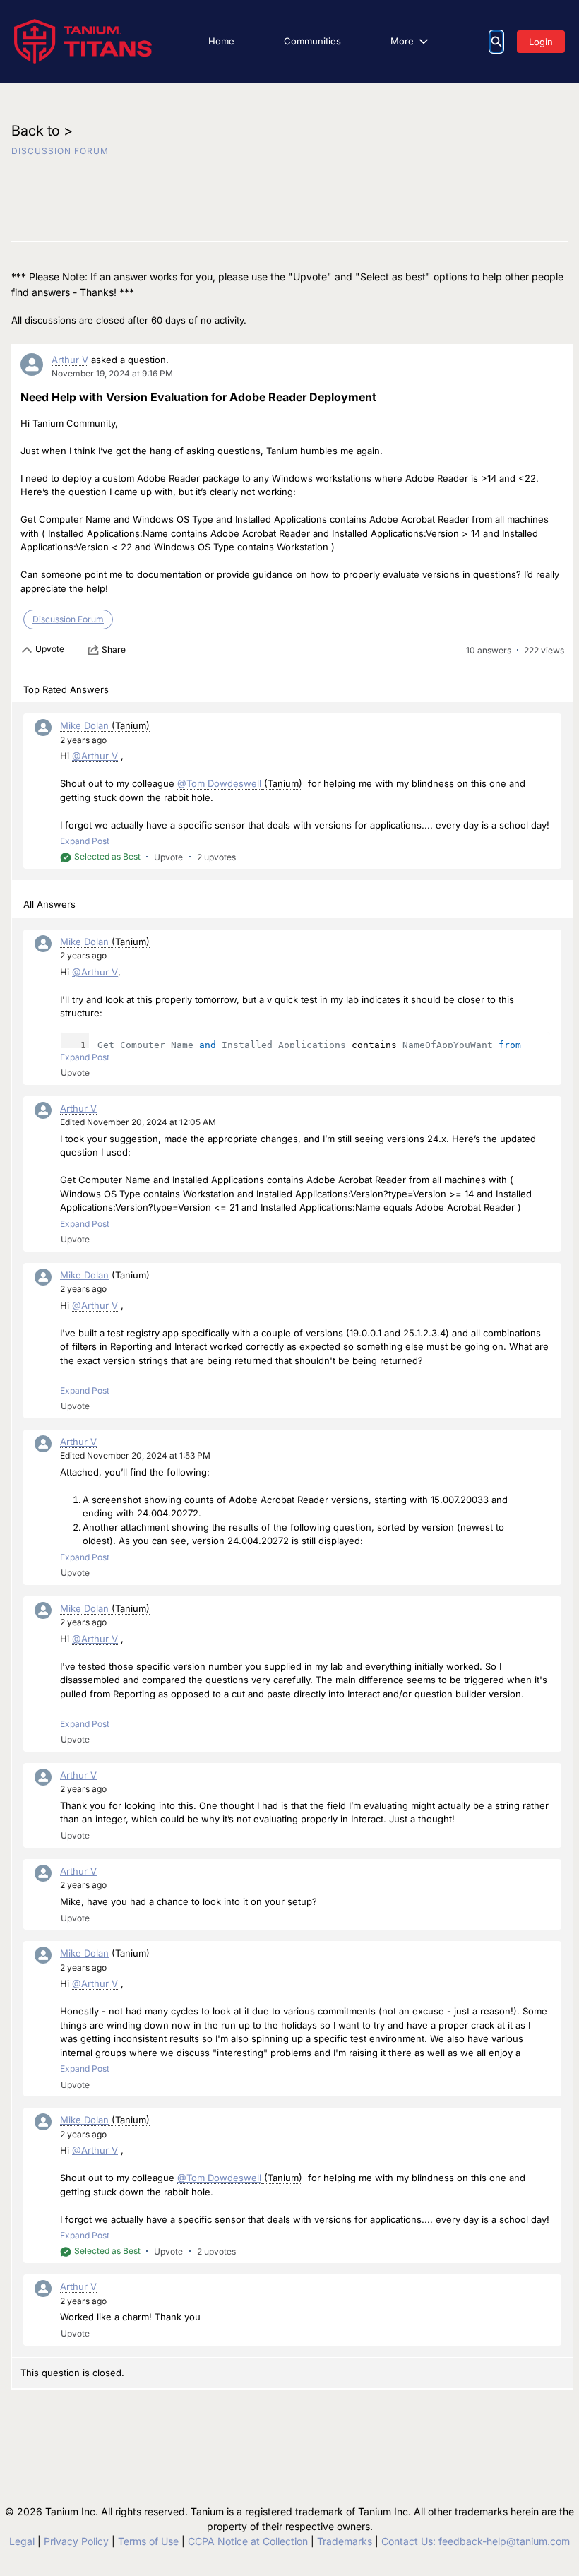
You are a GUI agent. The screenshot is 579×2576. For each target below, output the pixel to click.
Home (221, 41)
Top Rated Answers (66, 689)
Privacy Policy (76, 2541)
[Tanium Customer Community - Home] (83, 41)
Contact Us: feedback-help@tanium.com (476, 2541)
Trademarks (345, 2541)
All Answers (49, 904)
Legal (22, 2541)
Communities (312, 41)
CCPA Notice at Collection (248, 2541)
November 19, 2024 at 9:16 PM (112, 373)
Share (114, 649)
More (402, 41)
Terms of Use (148, 2541)
